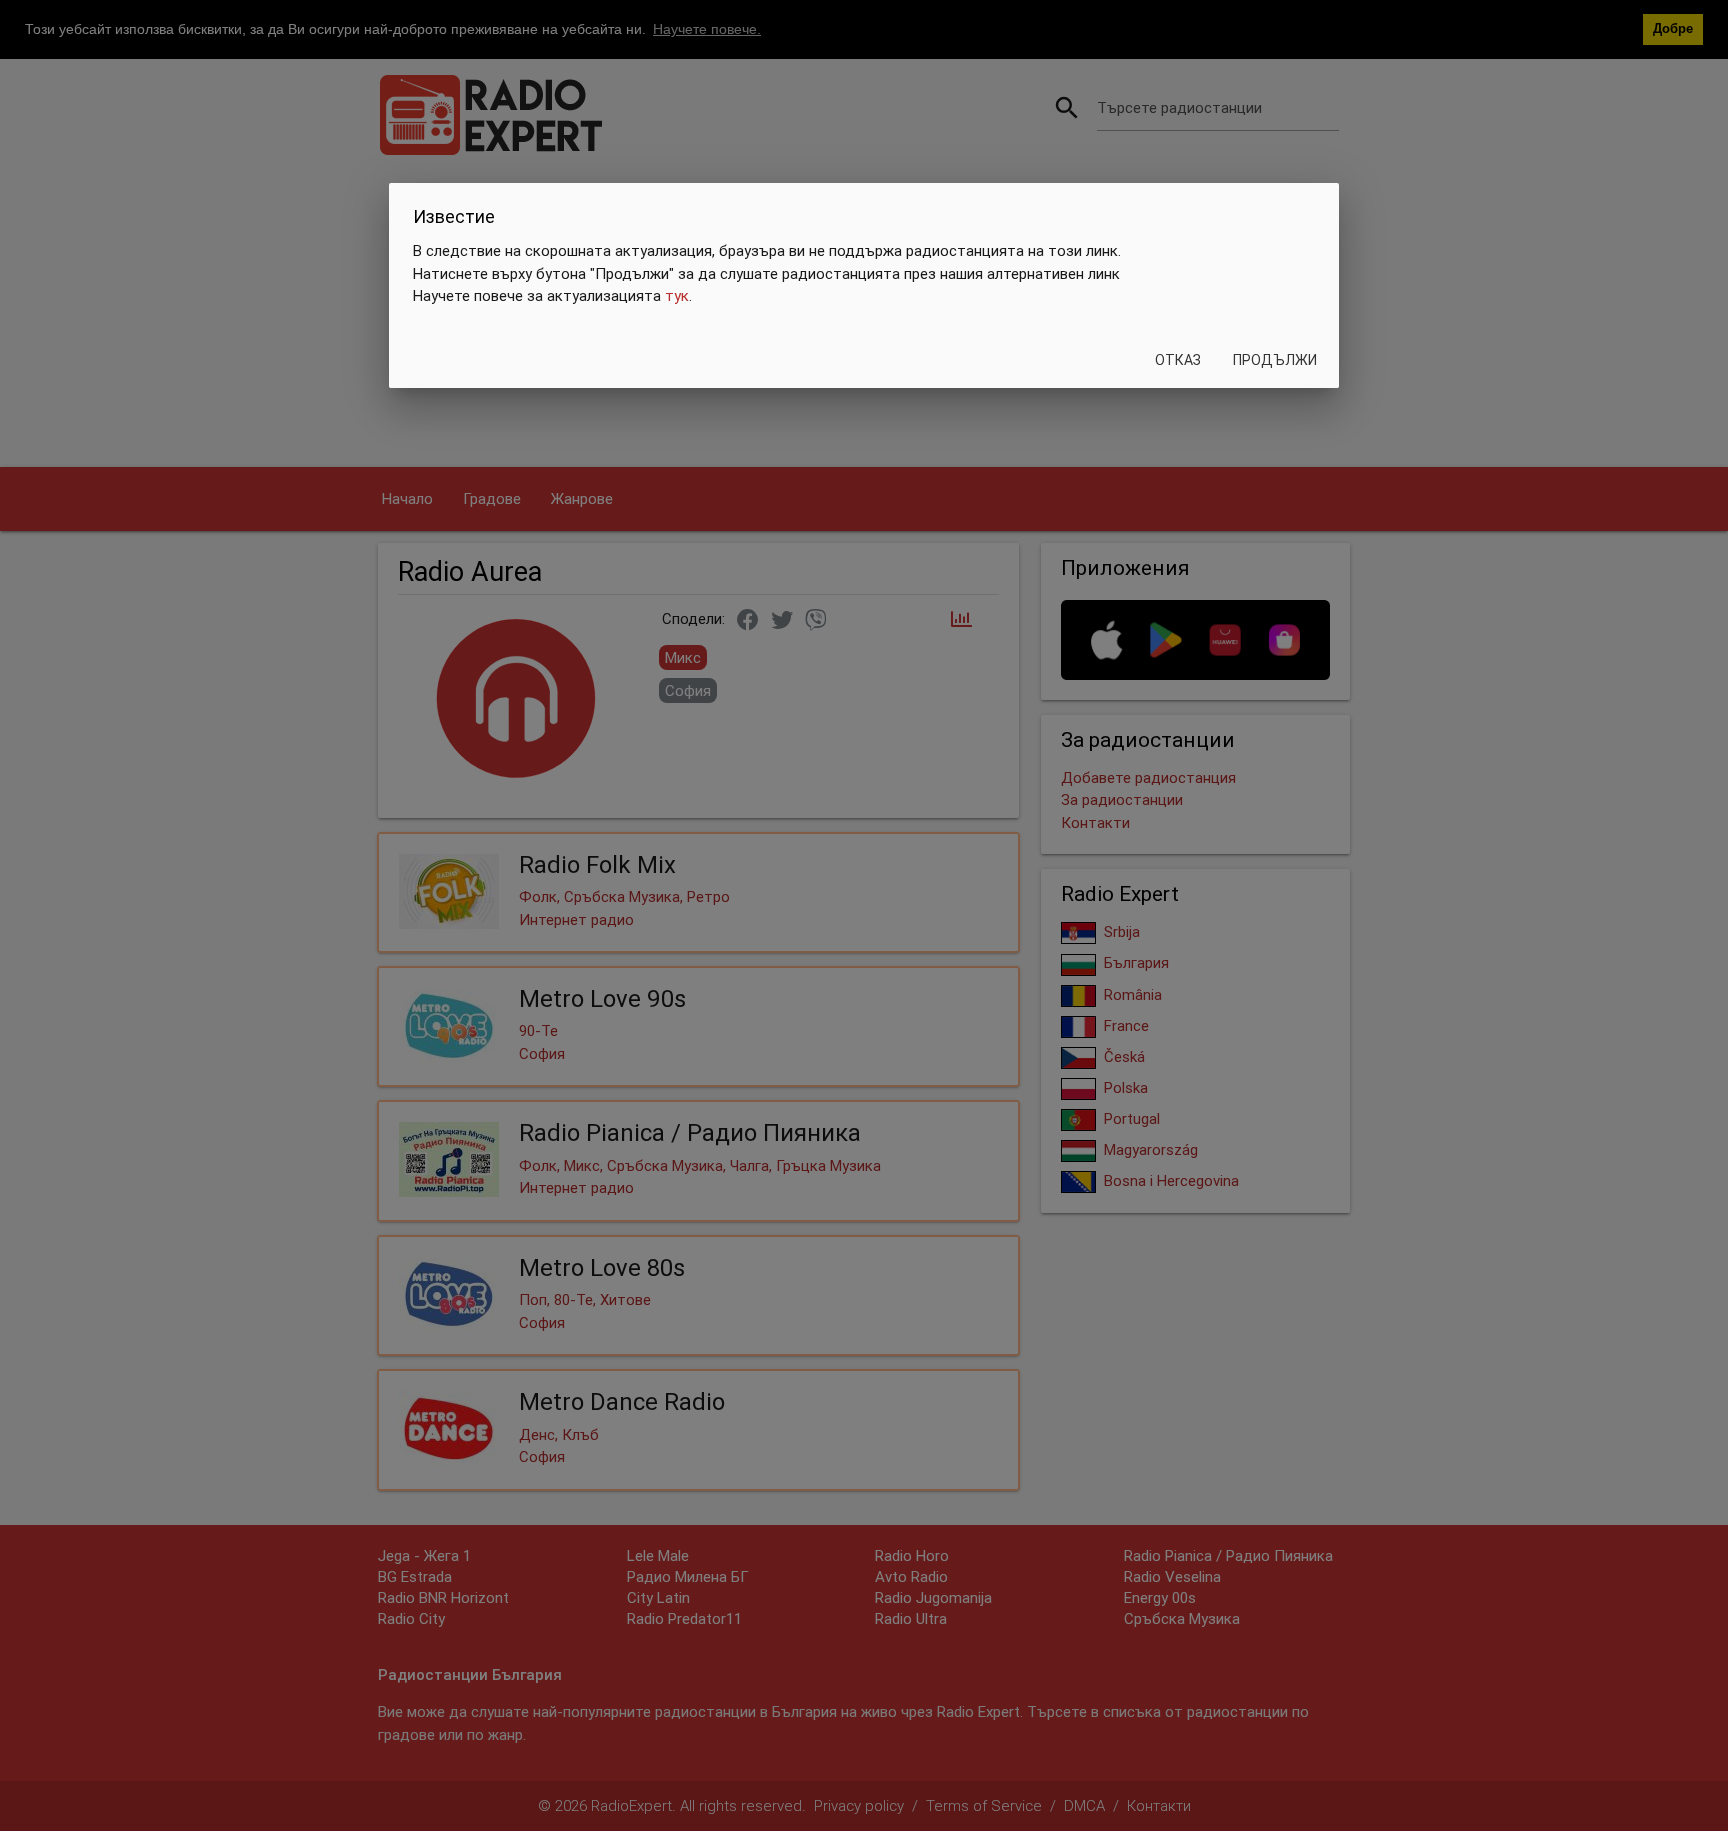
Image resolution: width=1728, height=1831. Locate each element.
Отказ (1178, 360)
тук (677, 296)
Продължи (1275, 360)
